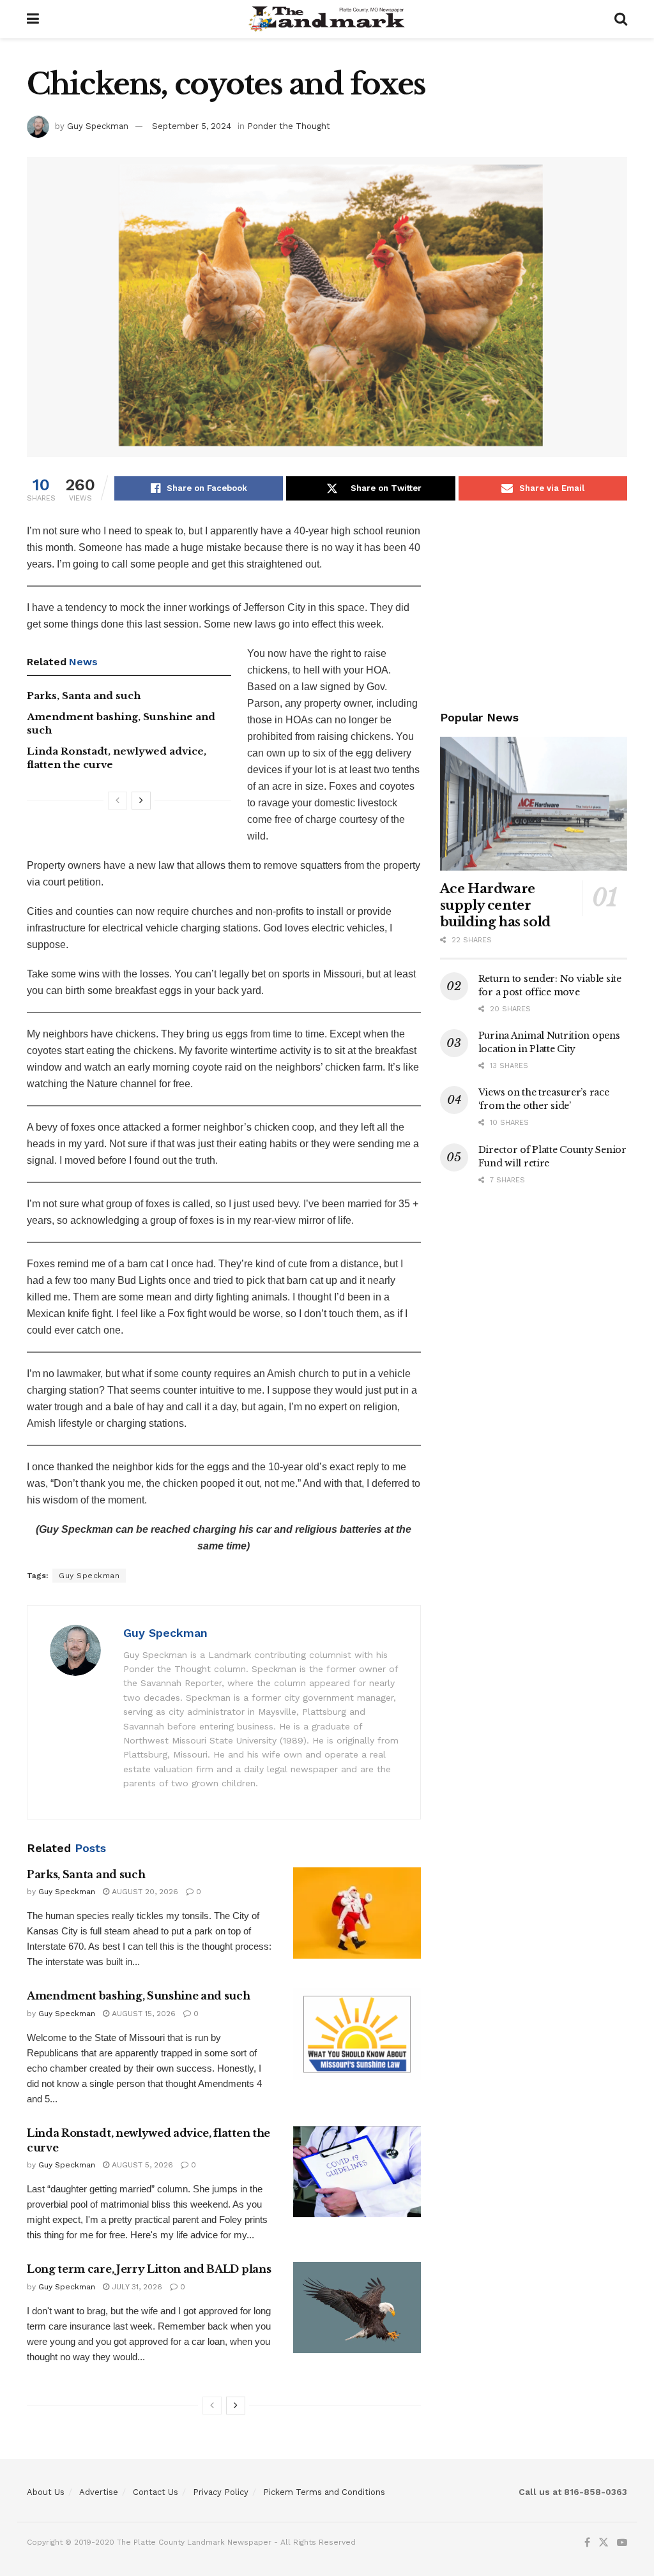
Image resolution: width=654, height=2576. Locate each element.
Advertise (99, 2492)
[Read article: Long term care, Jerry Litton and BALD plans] (357, 2308)
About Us (46, 2492)
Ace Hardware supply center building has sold (495, 905)
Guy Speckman (98, 126)
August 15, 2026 (142, 2014)
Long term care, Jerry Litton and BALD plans (149, 2269)
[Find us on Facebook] (587, 2543)
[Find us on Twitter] (604, 2543)
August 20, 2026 (144, 1892)
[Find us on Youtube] (622, 2543)
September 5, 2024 (192, 126)
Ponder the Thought (289, 126)
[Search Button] (621, 19)
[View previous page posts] (118, 801)
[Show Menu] (33, 19)
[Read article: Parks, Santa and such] (357, 1913)
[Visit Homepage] (327, 19)
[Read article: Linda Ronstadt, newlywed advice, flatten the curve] (357, 2172)
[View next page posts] (141, 801)
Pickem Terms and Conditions (324, 2492)
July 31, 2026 (136, 2287)
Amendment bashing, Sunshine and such (138, 1996)
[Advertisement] (534, 603)
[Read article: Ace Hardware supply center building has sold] (534, 804)
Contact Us (156, 2492)
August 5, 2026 (141, 2165)
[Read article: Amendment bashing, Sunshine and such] (357, 2034)
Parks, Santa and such (84, 696)
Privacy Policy (221, 2492)
